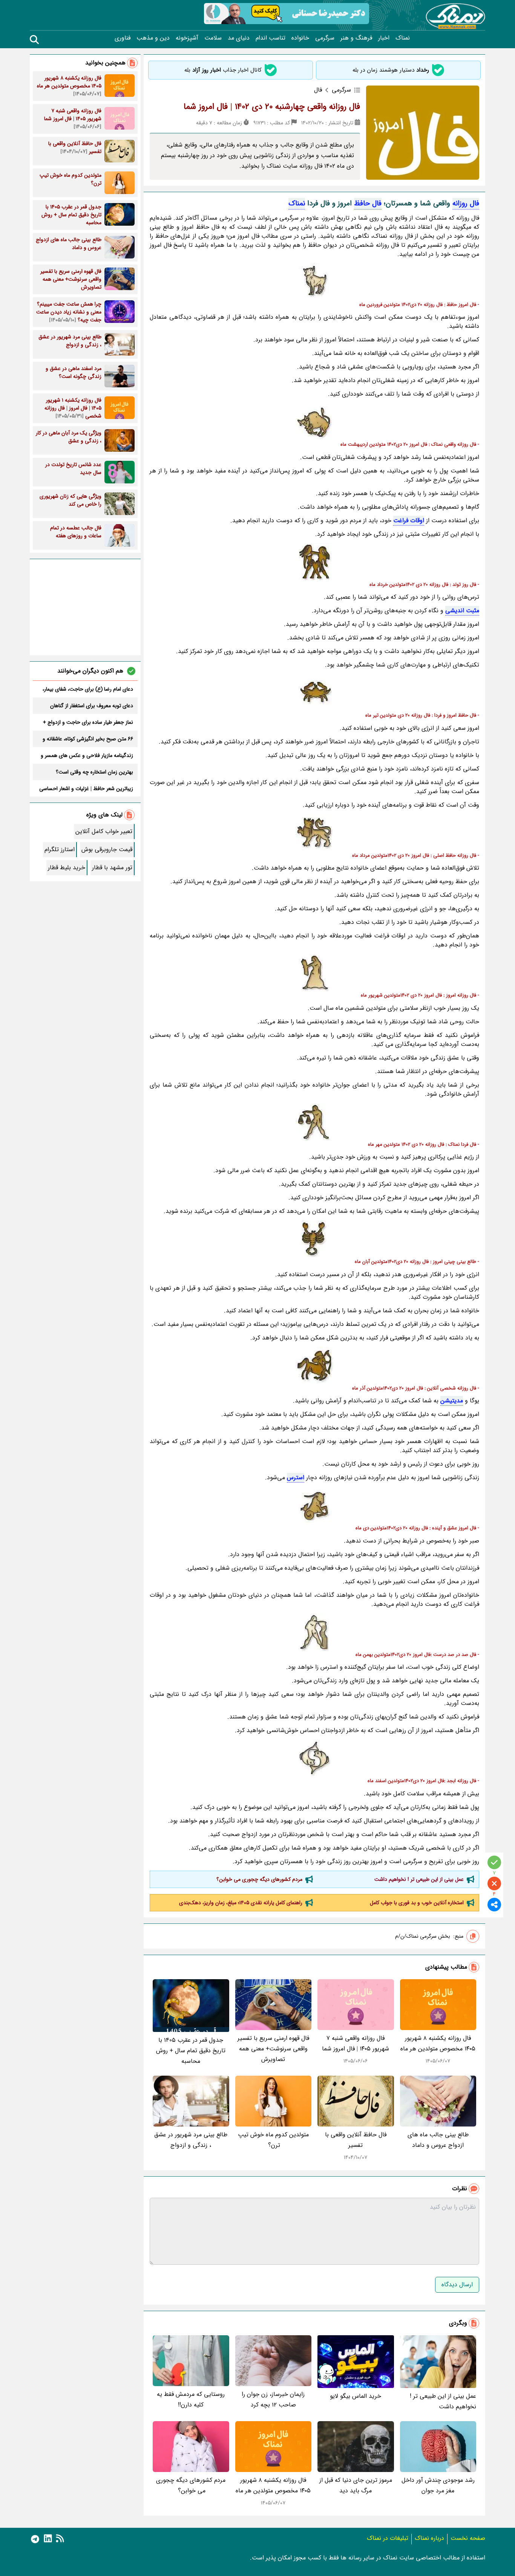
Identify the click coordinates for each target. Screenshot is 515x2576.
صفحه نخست (468, 2538)
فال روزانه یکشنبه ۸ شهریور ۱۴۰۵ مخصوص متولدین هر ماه (438, 2043)
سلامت (213, 38)
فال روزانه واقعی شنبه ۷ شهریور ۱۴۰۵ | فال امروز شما (356, 2043)
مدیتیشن (452, 1401)
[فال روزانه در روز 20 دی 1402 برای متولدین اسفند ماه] (314, 1758)
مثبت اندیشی (462, 611)
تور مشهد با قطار (112, 868)
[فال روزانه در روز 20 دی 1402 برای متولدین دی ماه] (314, 1506)
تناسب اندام (271, 38)
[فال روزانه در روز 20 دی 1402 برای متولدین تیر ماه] (314, 693)
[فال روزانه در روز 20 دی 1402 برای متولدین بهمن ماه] (314, 1632)
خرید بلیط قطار (67, 868)
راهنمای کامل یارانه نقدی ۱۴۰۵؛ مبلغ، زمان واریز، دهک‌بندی (241, 1903)
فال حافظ (368, 203)
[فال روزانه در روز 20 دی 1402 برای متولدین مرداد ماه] (314, 833)
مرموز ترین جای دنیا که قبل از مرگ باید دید (356, 2485)
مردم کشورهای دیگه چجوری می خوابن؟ (259, 1879)
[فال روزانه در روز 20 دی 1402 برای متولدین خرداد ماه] (314, 562)
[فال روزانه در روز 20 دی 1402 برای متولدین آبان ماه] (314, 1239)
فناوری (123, 38)
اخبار (384, 38)
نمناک (403, 38)
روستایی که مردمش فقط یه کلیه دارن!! (191, 2399)
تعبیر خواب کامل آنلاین (104, 831)
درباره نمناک (429, 2538)
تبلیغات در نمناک (388, 2538)
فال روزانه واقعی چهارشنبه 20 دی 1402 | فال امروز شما (272, 107)
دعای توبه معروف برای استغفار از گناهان (92, 706)
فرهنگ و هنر (356, 38)
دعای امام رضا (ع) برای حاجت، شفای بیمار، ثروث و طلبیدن (88, 689)
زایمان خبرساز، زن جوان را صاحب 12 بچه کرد (273, 2399)
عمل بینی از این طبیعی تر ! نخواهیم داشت (419, 1879)
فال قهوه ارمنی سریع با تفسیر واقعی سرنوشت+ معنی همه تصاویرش (273, 2049)
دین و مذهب (153, 38)
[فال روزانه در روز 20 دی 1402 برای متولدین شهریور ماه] (314, 973)
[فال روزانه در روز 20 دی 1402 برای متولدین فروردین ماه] (314, 282)
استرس (296, 1478)
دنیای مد (239, 38)
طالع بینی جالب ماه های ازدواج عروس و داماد (438, 2140)
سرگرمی (325, 38)
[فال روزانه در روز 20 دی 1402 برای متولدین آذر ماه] (314, 1366)
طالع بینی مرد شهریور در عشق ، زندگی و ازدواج (191, 2140)
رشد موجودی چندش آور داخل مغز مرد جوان (438, 2485)
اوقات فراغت (409, 521)
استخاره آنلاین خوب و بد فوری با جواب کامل (417, 1903)
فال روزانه (466, 203)
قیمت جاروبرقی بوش (107, 849)
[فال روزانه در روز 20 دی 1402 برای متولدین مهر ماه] (314, 1122)
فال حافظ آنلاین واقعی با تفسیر (356, 2140)
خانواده (300, 38)
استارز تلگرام (60, 849)
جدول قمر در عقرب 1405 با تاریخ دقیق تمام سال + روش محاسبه (191, 2051)
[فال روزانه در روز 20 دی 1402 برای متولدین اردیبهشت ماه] (314, 422)
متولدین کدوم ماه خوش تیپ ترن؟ (273, 2140)
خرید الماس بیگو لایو (356, 2396)
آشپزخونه (187, 38)
